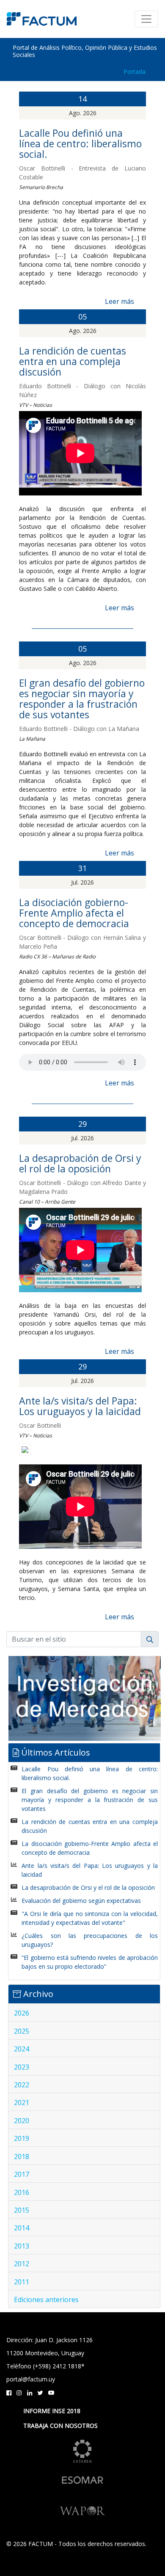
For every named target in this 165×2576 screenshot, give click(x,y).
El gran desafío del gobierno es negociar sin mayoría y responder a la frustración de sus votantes (82, 699)
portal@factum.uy (31, 2379)
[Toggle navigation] (146, 19)
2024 (22, 2049)
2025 (22, 2031)
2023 (22, 2067)
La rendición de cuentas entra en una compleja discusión (73, 361)
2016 (22, 2192)
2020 (22, 2121)
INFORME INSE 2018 (52, 2411)
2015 (22, 2210)
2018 (22, 2157)
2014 (22, 2228)
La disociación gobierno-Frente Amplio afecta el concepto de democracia (74, 913)
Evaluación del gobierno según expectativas (81, 1901)
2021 (22, 2102)
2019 (22, 2138)
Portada (135, 72)
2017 (22, 2174)
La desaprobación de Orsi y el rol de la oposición (80, 1163)
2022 (22, 2085)
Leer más (120, 301)
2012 (22, 2264)
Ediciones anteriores (46, 2300)
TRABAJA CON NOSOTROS (60, 2426)
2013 (22, 2246)
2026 (22, 2013)
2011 (22, 2282)
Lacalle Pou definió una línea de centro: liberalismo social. (80, 143)
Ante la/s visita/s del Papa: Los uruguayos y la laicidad (80, 1406)
